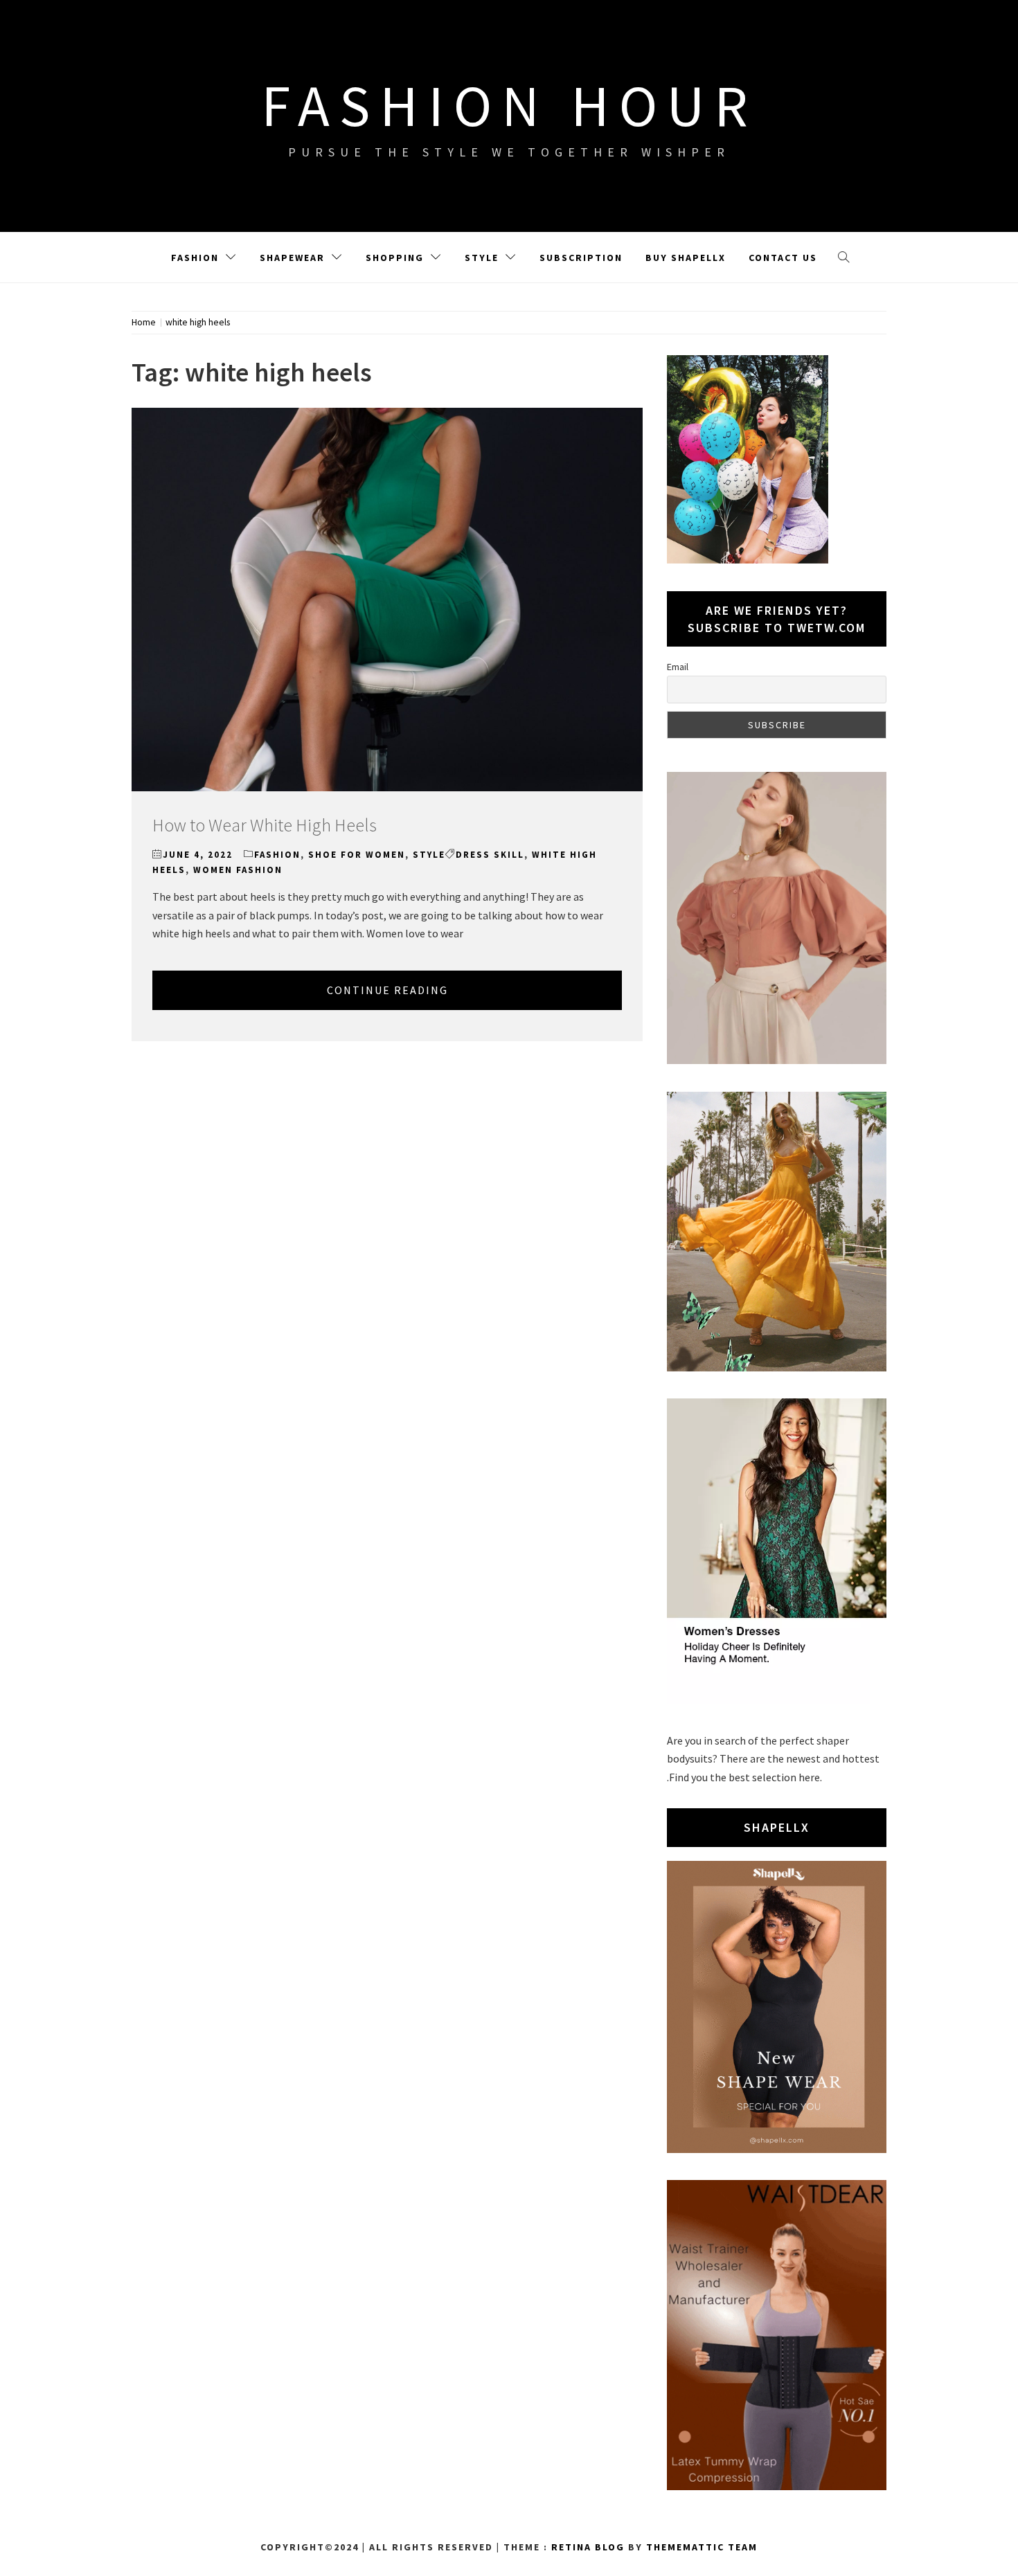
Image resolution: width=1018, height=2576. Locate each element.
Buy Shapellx (686, 258)
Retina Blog (588, 2547)
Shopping (395, 258)
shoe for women (357, 855)
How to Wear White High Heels (265, 825)
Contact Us (783, 258)
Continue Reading (387, 990)
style (429, 855)
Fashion (195, 258)
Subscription (581, 258)
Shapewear (292, 258)
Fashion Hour (509, 105)
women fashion (238, 870)
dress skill (490, 855)
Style (482, 258)
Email (678, 667)
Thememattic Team (702, 2547)
